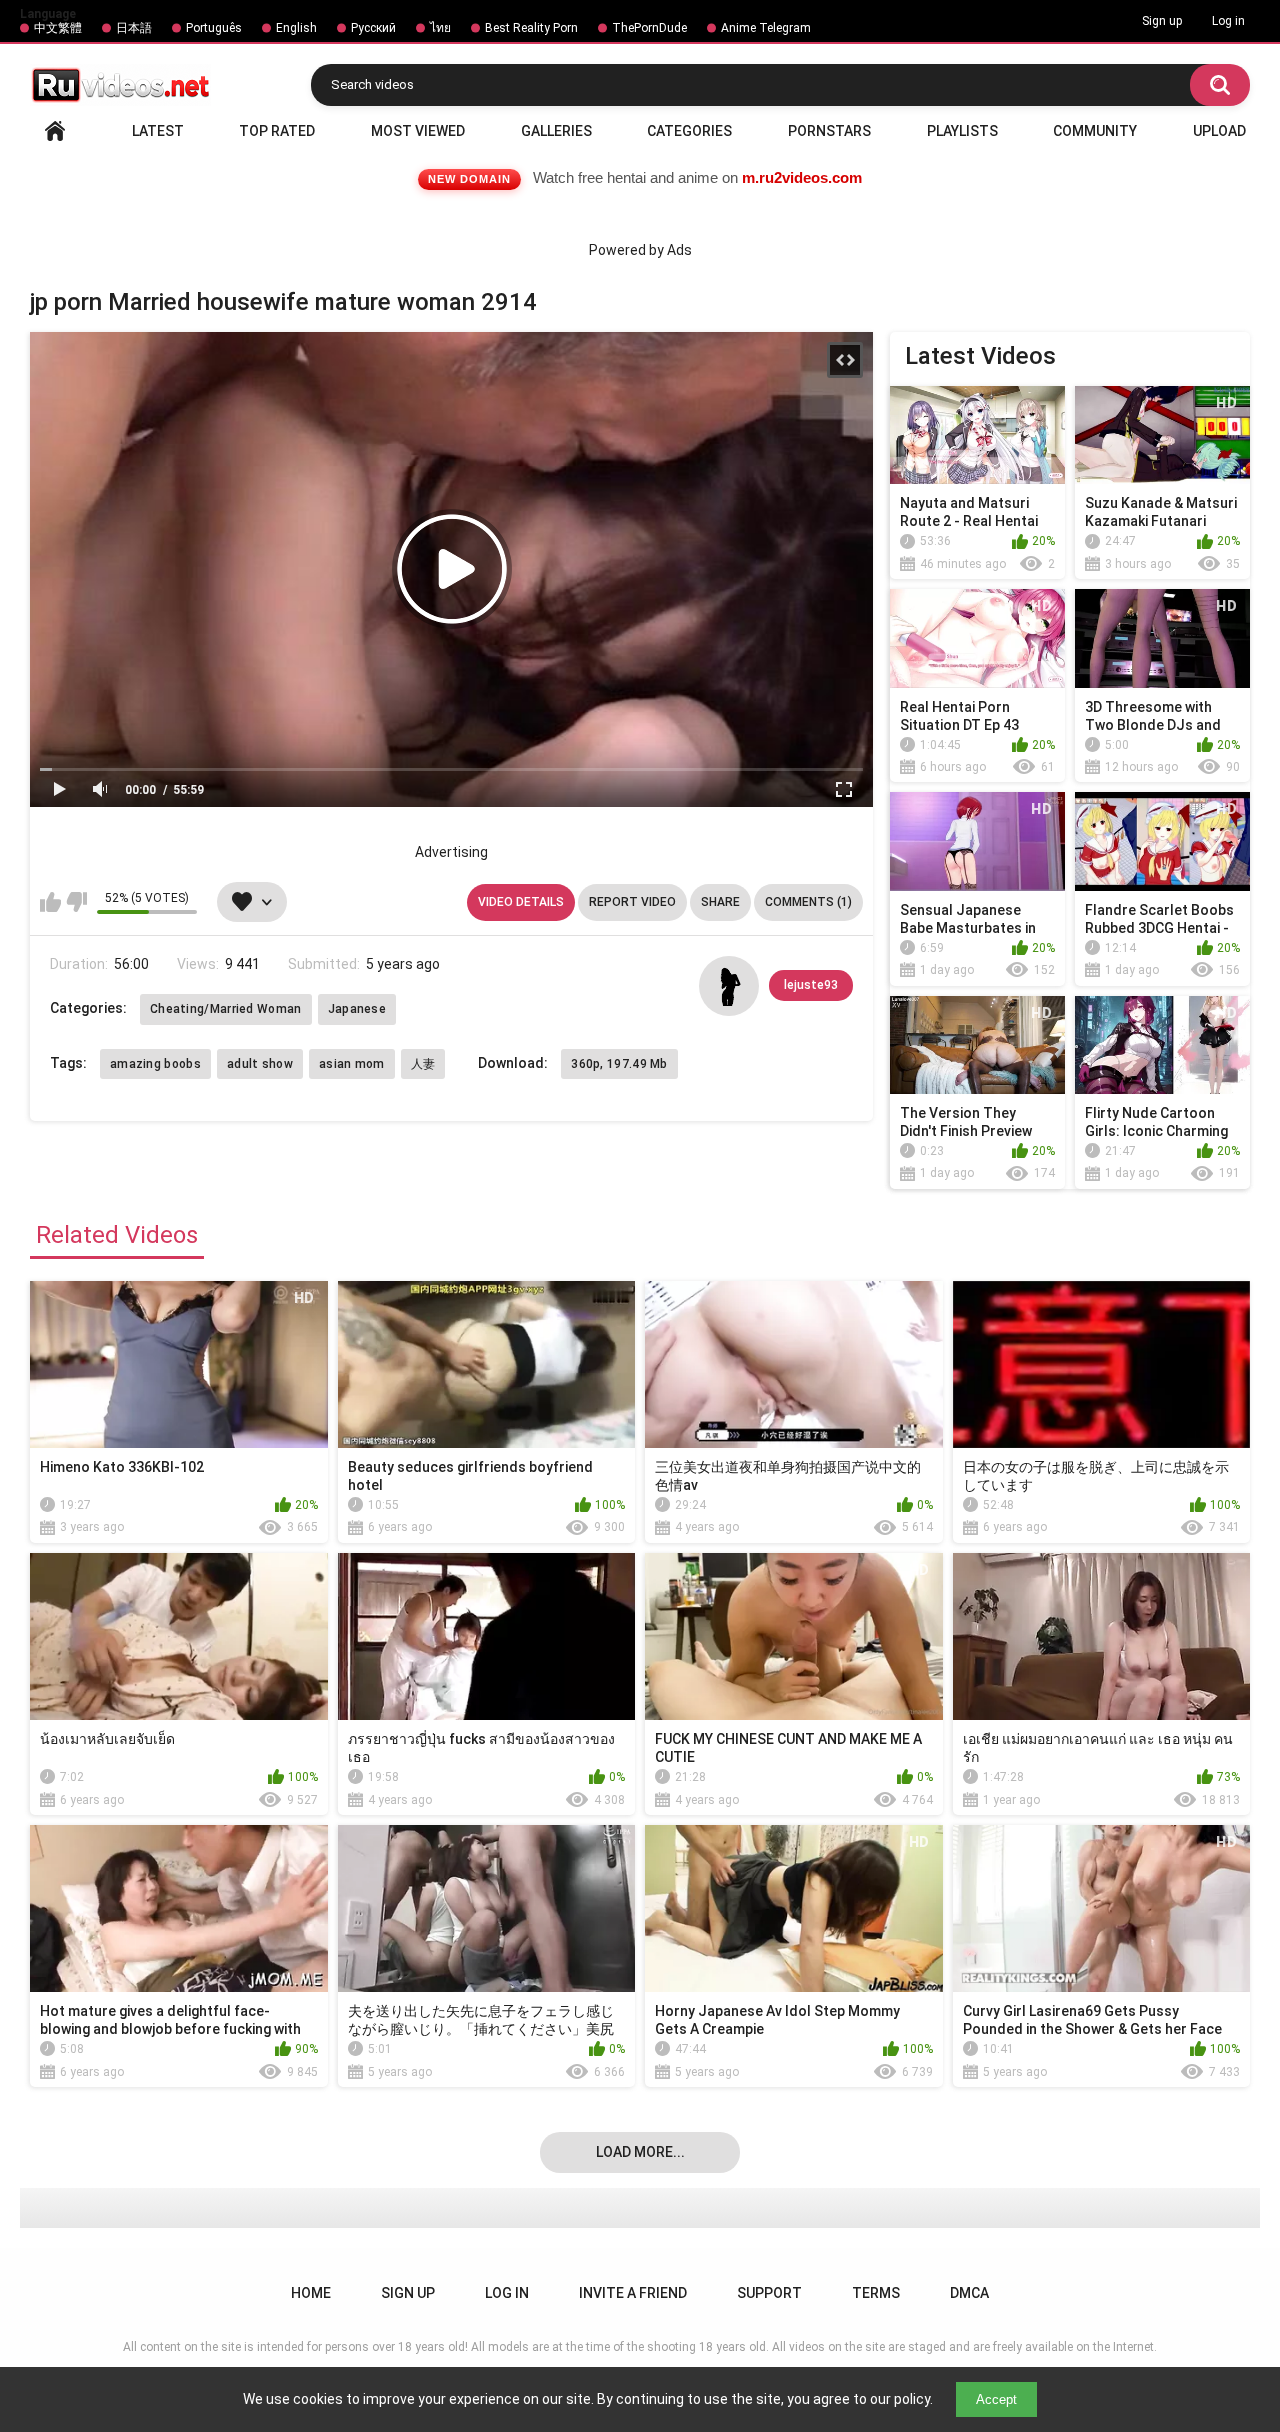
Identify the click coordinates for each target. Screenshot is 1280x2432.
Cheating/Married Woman (226, 1009)
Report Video (632, 902)
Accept (996, 2399)
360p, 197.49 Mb (619, 1064)
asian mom (352, 1064)
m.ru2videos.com (802, 177)
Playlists (962, 131)
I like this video (50, 902)
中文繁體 (58, 28)
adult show (260, 1064)
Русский (373, 28)
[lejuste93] (729, 986)
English (296, 28)
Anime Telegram (766, 28)
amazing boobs (155, 1064)
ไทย (440, 28)
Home (55, 131)
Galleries (556, 131)
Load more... (640, 2152)
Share (720, 902)
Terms (876, 2293)
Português (214, 28)
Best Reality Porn (531, 28)
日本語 (134, 28)
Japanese (357, 1009)
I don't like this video (76, 902)
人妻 (423, 1064)
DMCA (969, 2293)
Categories (689, 131)
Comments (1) (808, 902)
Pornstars (829, 131)
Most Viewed (418, 131)
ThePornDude (649, 28)
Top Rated (277, 131)
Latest (158, 131)
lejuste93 (811, 985)
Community (1095, 131)
